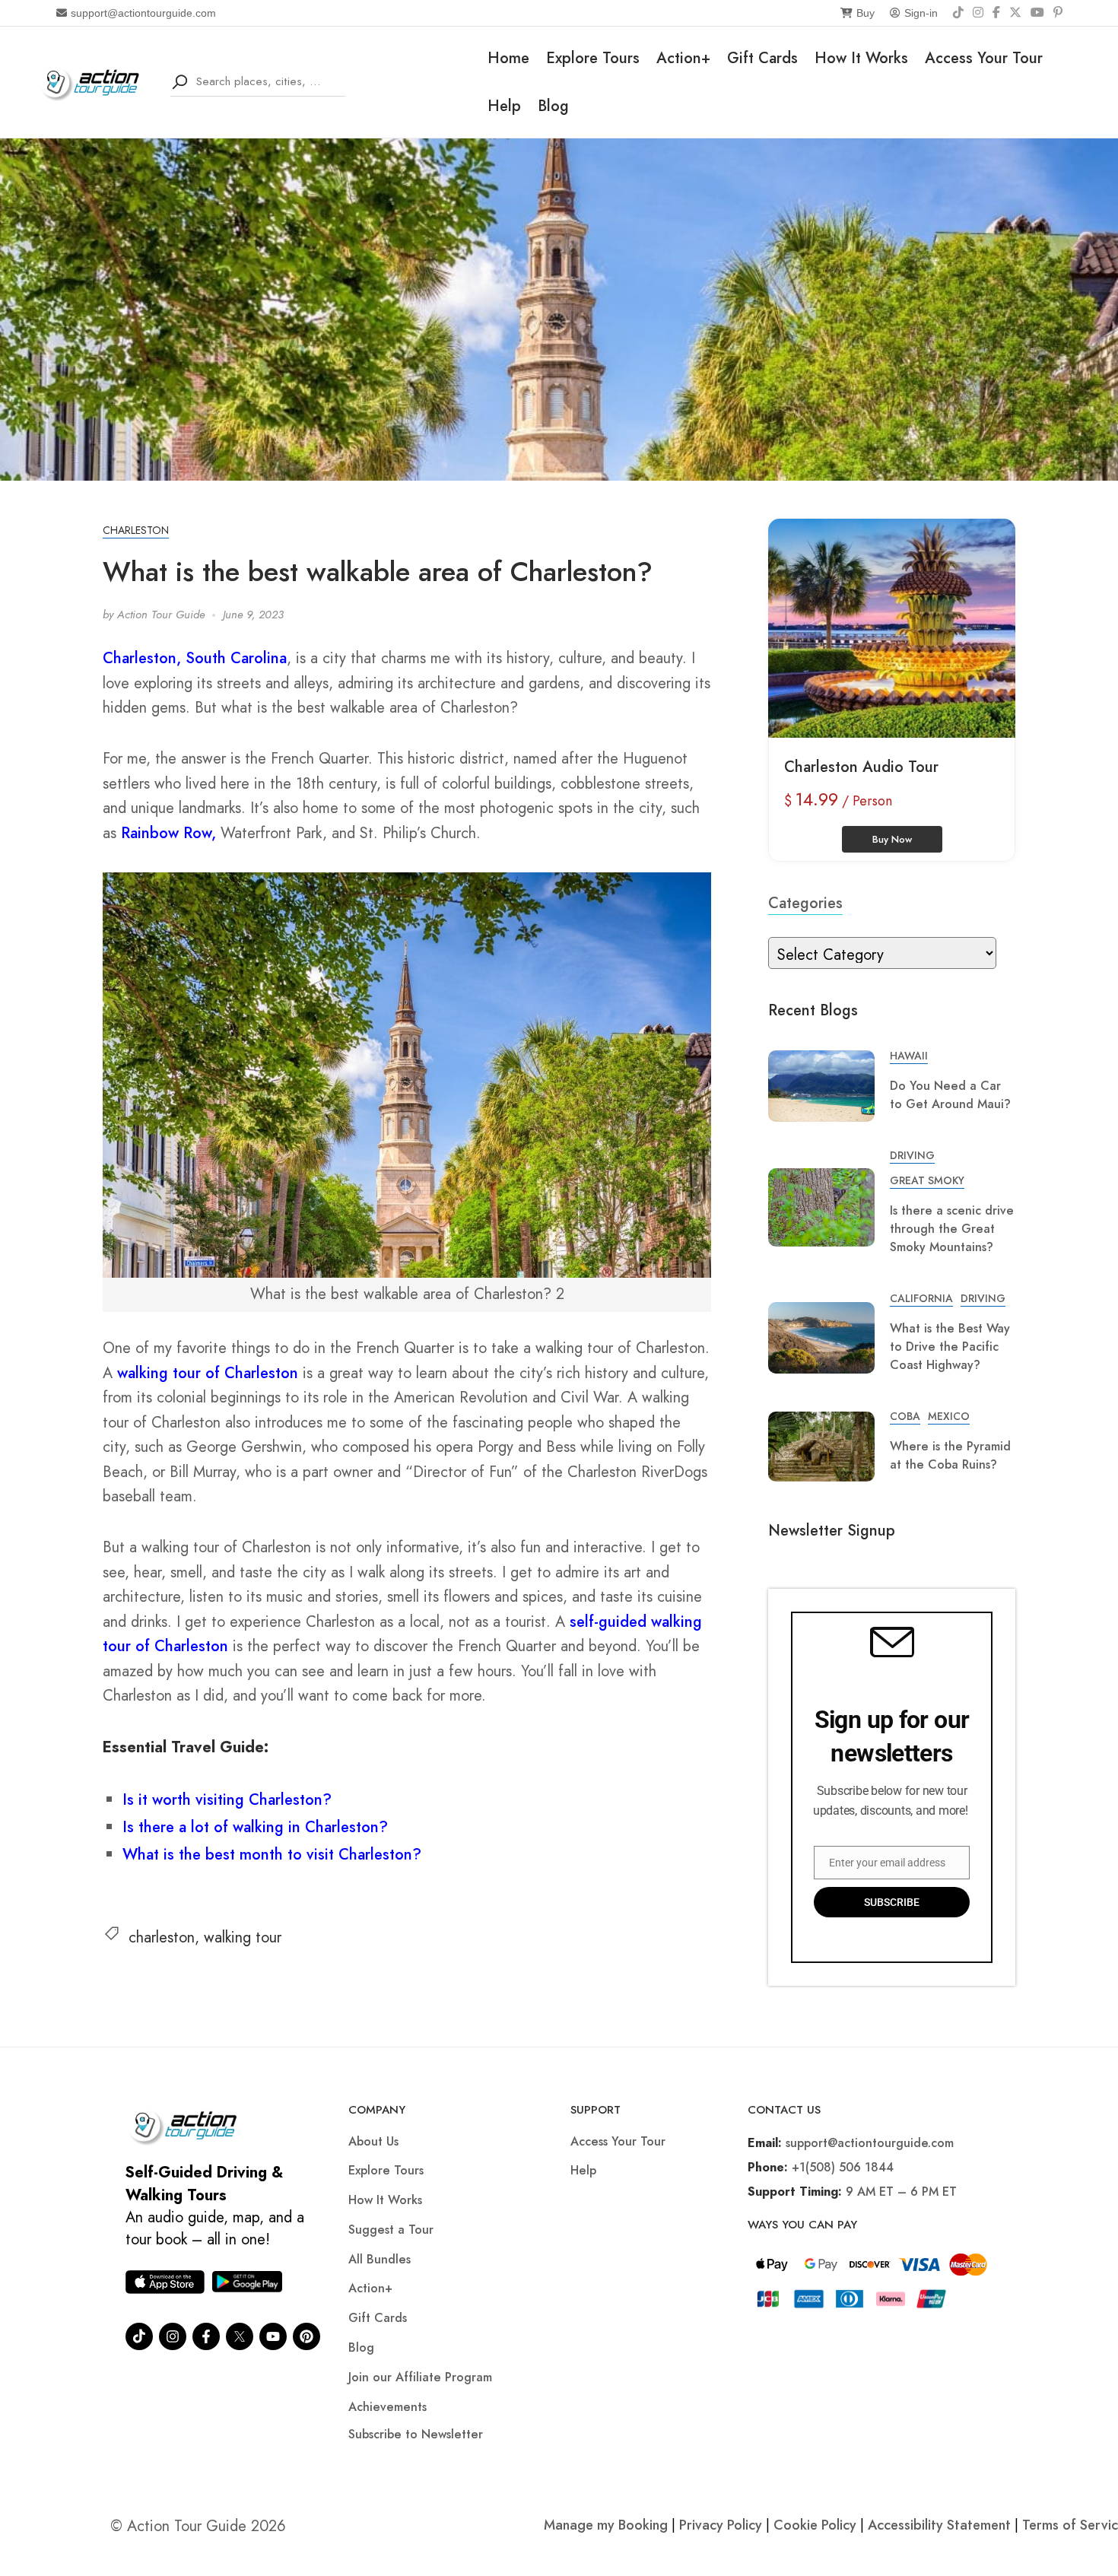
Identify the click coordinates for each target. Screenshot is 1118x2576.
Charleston (136, 530)
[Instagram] (978, 13)
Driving (912, 1155)
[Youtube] (273, 2336)
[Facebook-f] (206, 2336)
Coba (905, 1416)
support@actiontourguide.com (143, 13)
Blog (553, 106)
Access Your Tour (984, 58)
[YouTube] (1037, 13)
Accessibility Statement (939, 2525)
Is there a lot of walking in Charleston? (255, 1827)
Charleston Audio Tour (861, 767)
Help (504, 106)
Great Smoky (927, 1180)
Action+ (683, 58)
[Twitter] (240, 2336)
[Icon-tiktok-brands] (139, 2336)
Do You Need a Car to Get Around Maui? (950, 1095)
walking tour (243, 1938)
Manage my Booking (608, 2525)
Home (508, 58)
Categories (805, 903)
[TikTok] (958, 13)
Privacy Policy (721, 2525)
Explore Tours (593, 58)
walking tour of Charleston (208, 1373)
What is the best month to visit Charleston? (272, 1855)
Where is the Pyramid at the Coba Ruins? (950, 1455)
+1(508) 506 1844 (843, 2167)
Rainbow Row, (168, 833)
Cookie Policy (815, 2525)
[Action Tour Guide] (95, 81)
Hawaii (909, 1056)
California (921, 1298)
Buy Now (892, 839)
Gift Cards (762, 58)
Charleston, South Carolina (195, 658)
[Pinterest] (1058, 13)
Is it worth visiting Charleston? (227, 1800)
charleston (162, 1938)
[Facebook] (996, 13)
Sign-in (921, 13)
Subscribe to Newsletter (416, 2434)
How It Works (861, 58)
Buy (865, 13)
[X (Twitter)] (1015, 13)
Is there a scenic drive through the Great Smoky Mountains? (952, 1229)
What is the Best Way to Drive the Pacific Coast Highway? (950, 1347)
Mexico (949, 1416)
